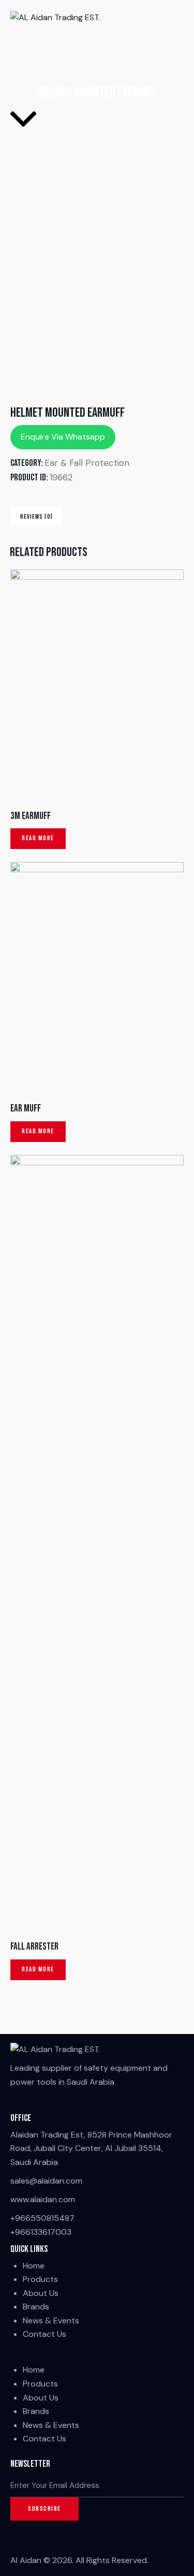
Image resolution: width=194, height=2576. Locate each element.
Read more (38, 838)
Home (34, 2266)
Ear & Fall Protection (87, 463)
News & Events (51, 2321)
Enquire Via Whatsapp (63, 437)
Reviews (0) (36, 517)
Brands (36, 2307)
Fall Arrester (34, 1947)
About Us (41, 2293)
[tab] (36, 516)
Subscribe (44, 2509)
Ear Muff (26, 1109)
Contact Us (44, 2334)
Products (40, 2279)
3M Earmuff (31, 816)
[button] (97, 2357)
